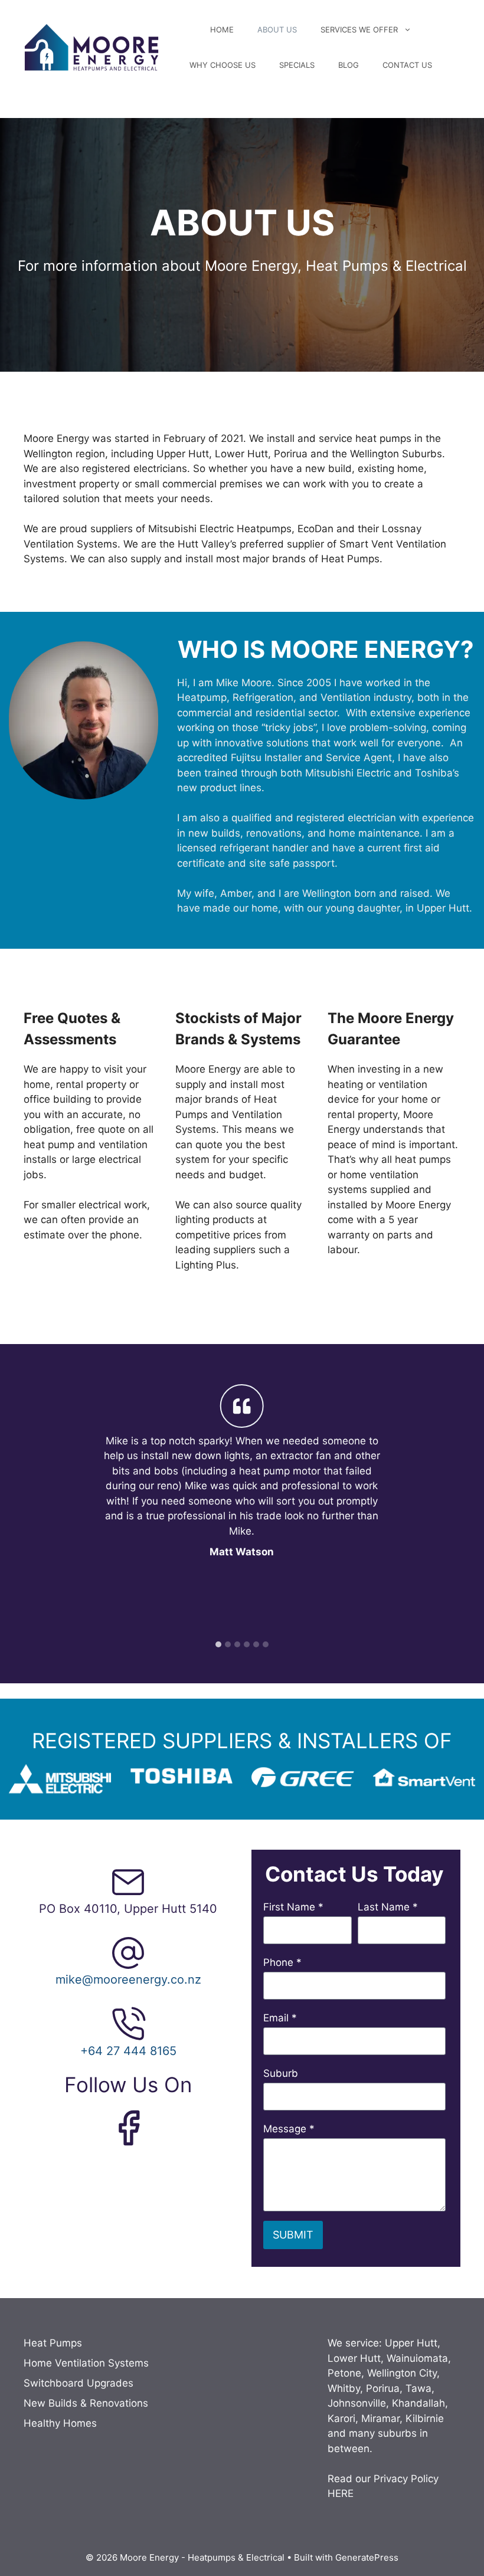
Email (280, 2018)
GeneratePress (367, 2557)
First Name (293, 1907)
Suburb (281, 2073)
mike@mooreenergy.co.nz (128, 1979)
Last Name (388, 1907)
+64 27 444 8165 (128, 2051)
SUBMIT (293, 2235)
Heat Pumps (53, 2343)
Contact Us (407, 65)
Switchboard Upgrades (79, 2383)
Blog (349, 65)
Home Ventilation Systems (86, 2363)
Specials (297, 65)
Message (289, 2129)
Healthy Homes (60, 2423)
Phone (282, 1962)
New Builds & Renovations (86, 2403)
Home (222, 30)
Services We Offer (359, 30)
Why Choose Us (223, 65)
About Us (277, 30)
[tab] (218, 1644)
